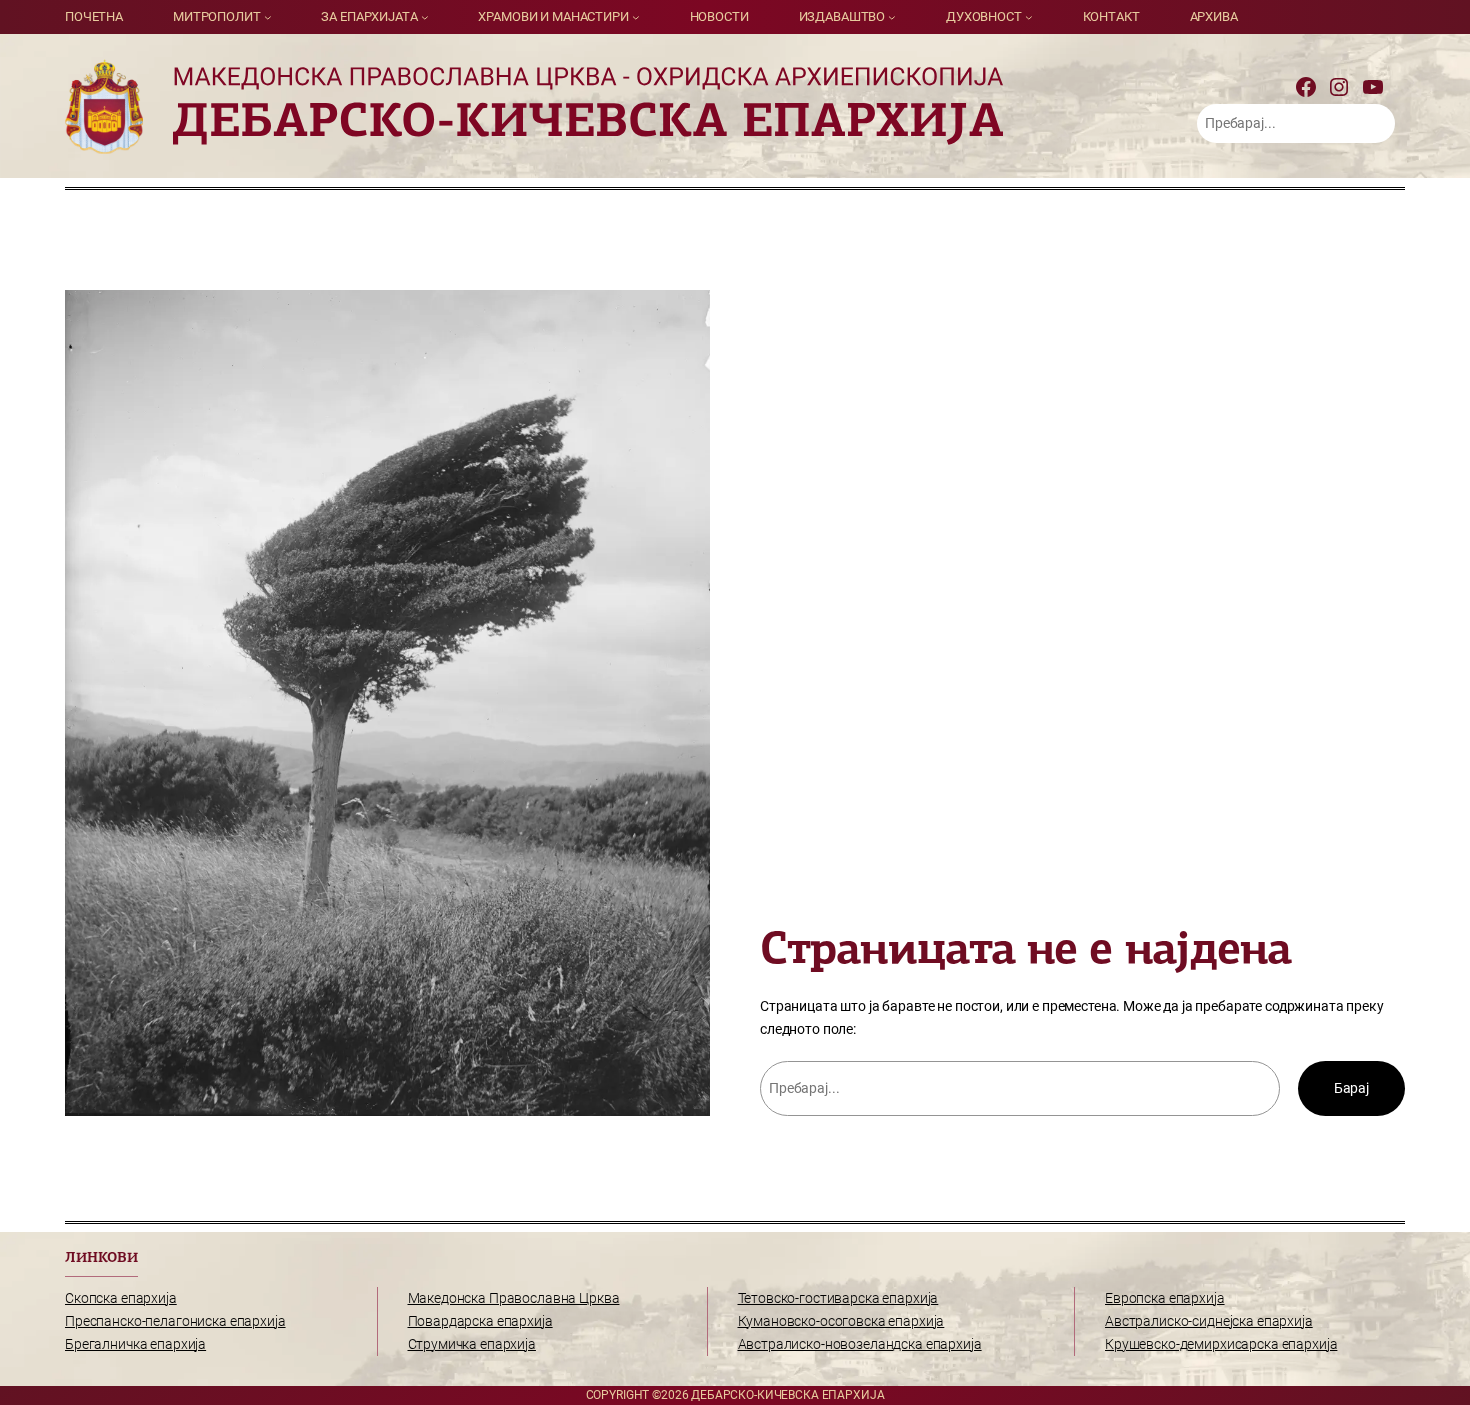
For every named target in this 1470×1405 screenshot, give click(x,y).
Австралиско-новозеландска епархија (860, 1344)
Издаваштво (842, 16)
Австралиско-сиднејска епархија (1209, 1321)
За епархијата (369, 16)
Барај (1351, 1088)
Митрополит (217, 16)
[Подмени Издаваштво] (892, 17)
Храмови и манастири (553, 16)
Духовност (984, 16)
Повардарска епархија (480, 1321)
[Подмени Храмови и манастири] (636, 17)
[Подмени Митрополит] (268, 17)
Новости (719, 16)
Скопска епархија (121, 1298)
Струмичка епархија (472, 1344)
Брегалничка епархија (135, 1344)
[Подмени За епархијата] (425, 17)
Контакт (1111, 16)
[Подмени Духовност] (1029, 17)
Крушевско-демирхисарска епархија (1221, 1344)
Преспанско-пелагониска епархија (175, 1321)
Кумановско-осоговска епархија (841, 1321)
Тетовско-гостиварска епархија (838, 1298)
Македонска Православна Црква (514, 1298)
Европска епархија (1165, 1298)
